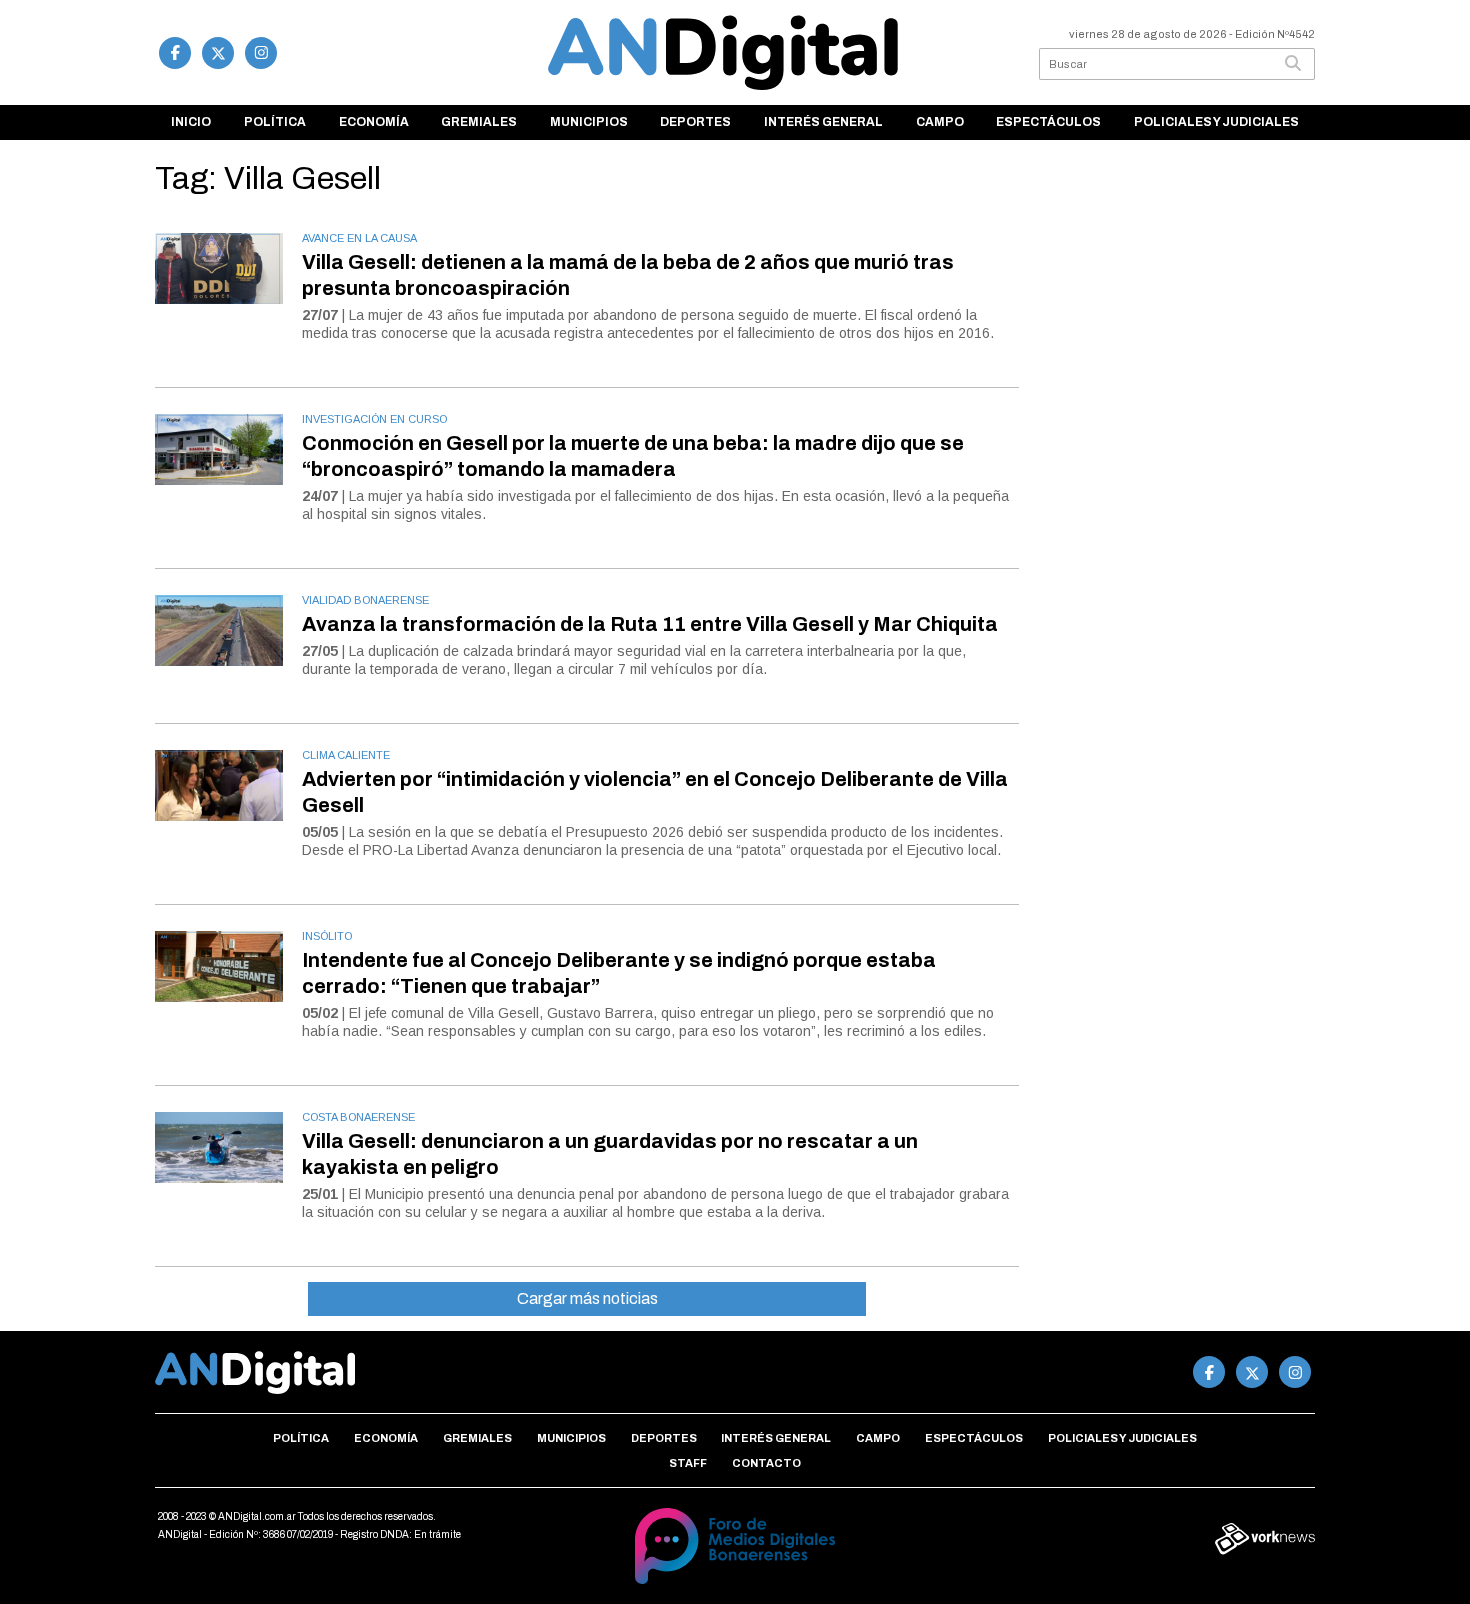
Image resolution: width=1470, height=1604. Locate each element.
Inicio (191, 122)
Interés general (823, 122)
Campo (940, 122)
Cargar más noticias (587, 1298)
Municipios (589, 122)
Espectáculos (1048, 122)
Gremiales (479, 122)
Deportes (695, 122)
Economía (374, 122)
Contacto (766, 1463)
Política (275, 122)
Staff (688, 1463)
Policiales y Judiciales (1216, 122)
